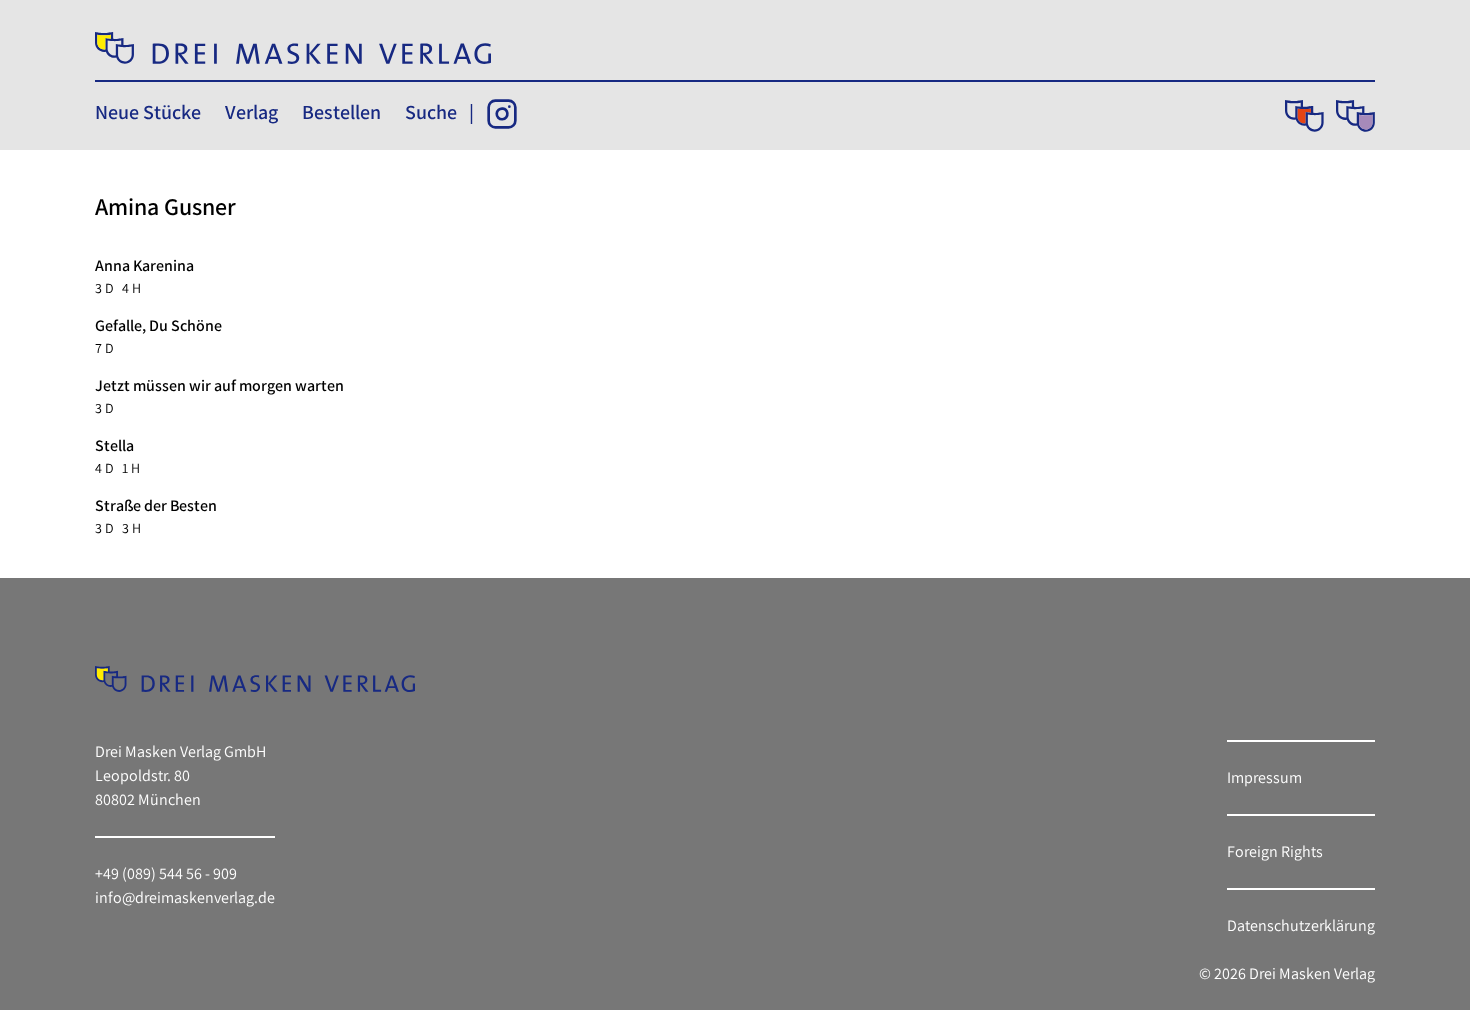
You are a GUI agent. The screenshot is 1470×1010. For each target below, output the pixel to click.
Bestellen (341, 112)
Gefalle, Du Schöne (158, 325)
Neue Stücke (148, 112)
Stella (114, 445)
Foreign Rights (1275, 851)
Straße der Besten (156, 505)
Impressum (1264, 777)
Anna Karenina (144, 265)
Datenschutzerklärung (1301, 925)
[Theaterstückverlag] (1304, 116)
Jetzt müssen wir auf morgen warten (219, 385)
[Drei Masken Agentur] (1355, 116)
